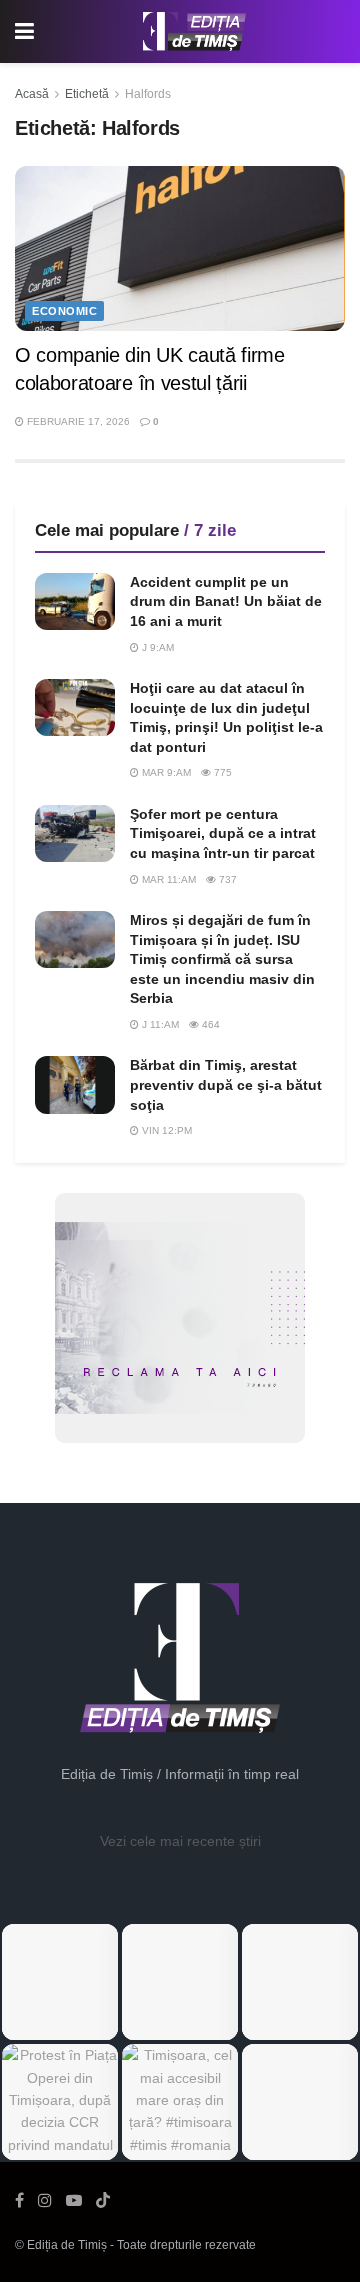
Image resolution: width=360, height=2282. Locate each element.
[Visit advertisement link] (180, 1318)
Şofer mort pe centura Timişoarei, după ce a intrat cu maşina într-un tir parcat (223, 833)
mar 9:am (165, 772)
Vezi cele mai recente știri (180, 1841)
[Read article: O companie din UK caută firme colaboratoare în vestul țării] (180, 248)
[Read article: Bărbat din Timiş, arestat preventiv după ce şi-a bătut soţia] (75, 1084)
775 (221, 772)
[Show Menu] (24, 31)
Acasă (32, 94)
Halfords (148, 94)
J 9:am (156, 647)
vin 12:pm (165, 1130)
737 (226, 879)
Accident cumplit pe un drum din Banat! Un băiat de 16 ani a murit (226, 601)
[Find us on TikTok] (103, 2201)
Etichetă (87, 94)
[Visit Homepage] (195, 32)
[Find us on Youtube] (74, 2200)
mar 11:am (167, 879)
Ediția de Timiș (67, 2245)
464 (209, 1024)
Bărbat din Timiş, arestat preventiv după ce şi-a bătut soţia (226, 1084)
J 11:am (159, 1024)
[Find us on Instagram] (45, 2200)
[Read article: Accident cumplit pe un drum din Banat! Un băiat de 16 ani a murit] (75, 601)
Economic (64, 311)
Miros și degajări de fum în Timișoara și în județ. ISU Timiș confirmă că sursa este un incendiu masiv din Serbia (222, 959)
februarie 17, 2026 (77, 421)
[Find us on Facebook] (19, 2200)
